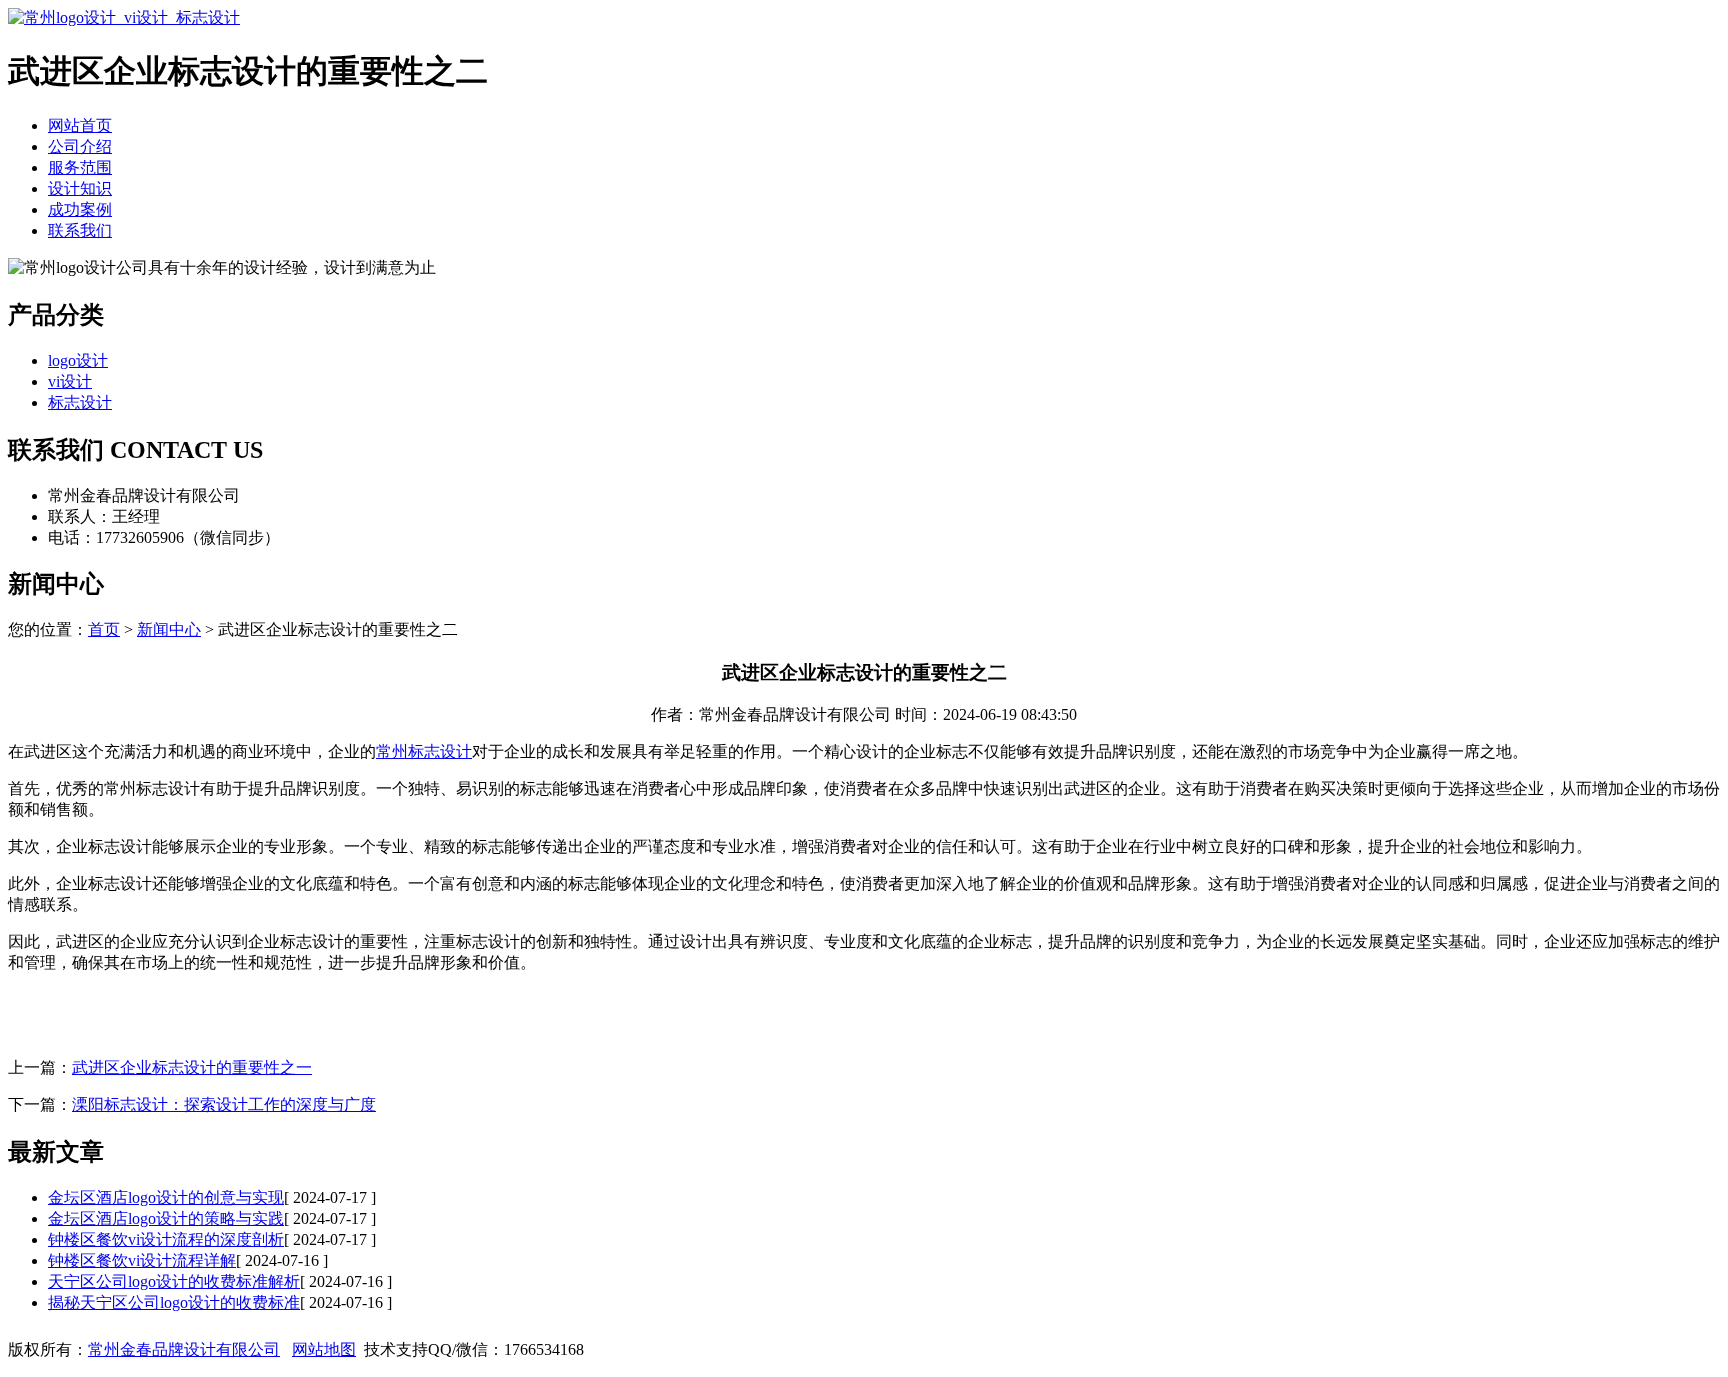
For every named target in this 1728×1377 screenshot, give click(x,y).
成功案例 (80, 209)
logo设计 (78, 360)
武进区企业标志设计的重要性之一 (192, 1067)
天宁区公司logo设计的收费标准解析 (174, 1281)
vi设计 (70, 381)
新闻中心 (169, 629)
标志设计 (80, 402)
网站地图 (324, 1349)
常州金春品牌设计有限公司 (184, 1349)
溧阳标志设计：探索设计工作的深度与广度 (224, 1104)
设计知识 (80, 188)
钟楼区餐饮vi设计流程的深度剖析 (166, 1239)
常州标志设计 (424, 751)
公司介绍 (80, 146)
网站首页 (80, 125)
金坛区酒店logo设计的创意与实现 (166, 1197)
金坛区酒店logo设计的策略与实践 (166, 1218)
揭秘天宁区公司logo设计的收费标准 (174, 1302)
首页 (104, 629)
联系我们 (80, 230)
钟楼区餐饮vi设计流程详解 (142, 1260)
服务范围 (80, 167)
